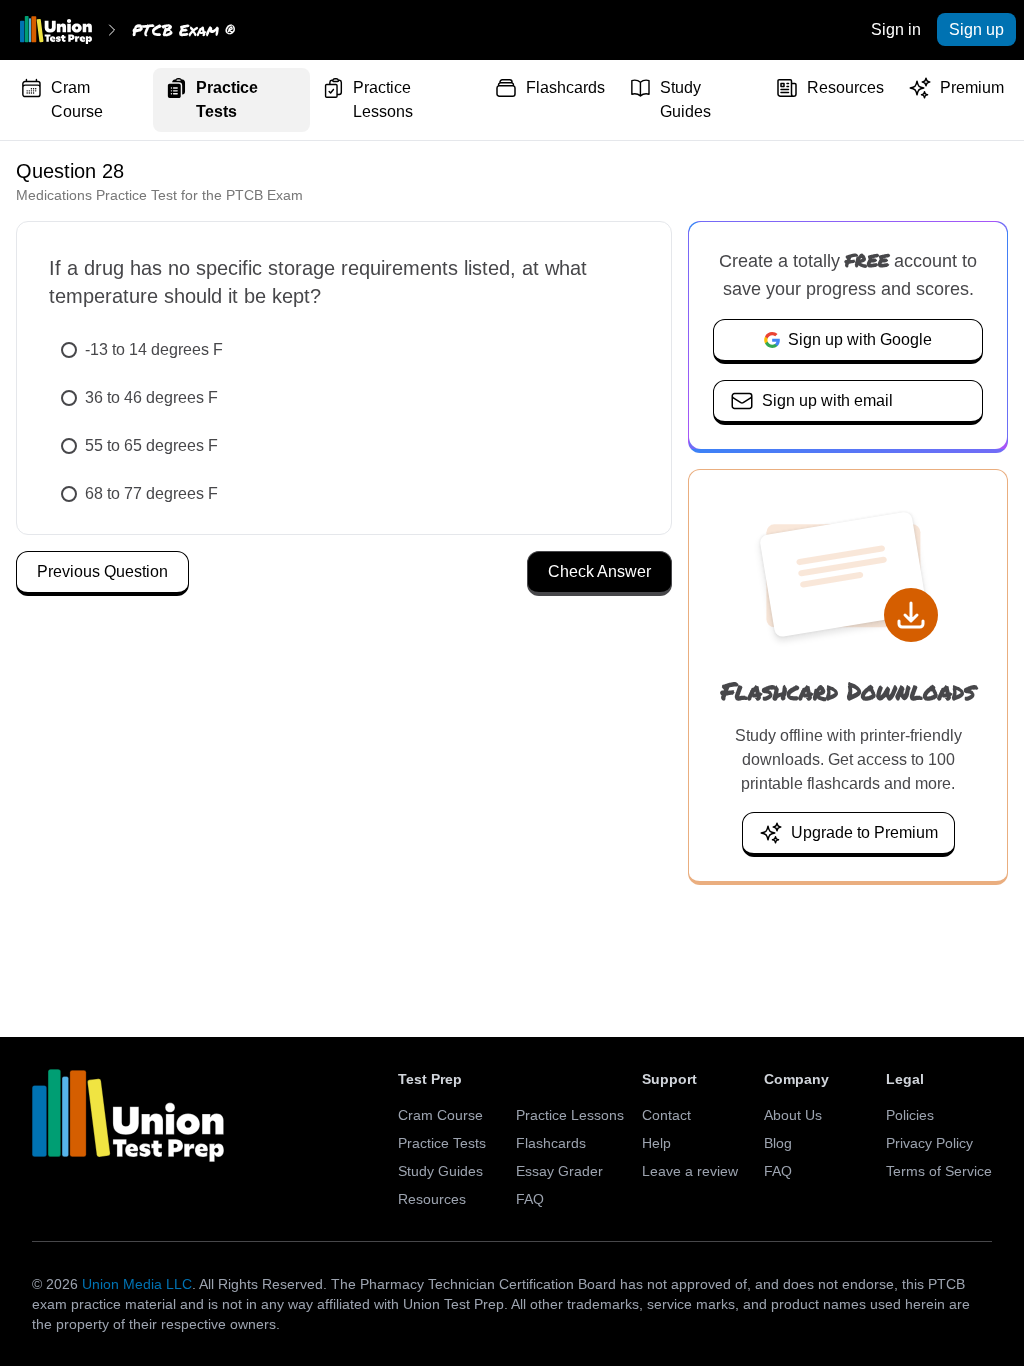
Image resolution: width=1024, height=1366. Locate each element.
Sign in (896, 29)
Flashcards (565, 87)
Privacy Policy (929, 1143)
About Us (793, 1115)
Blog (778, 1143)
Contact (666, 1115)
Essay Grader (559, 1171)
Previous (102, 571)
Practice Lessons (383, 99)
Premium (972, 87)
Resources (845, 87)
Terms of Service (939, 1171)
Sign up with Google (860, 339)
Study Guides (685, 99)
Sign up (976, 29)
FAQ (530, 1199)
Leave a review (690, 1171)
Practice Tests (227, 99)
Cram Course (77, 99)
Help (656, 1143)
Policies (910, 1115)
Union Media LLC (137, 1284)
